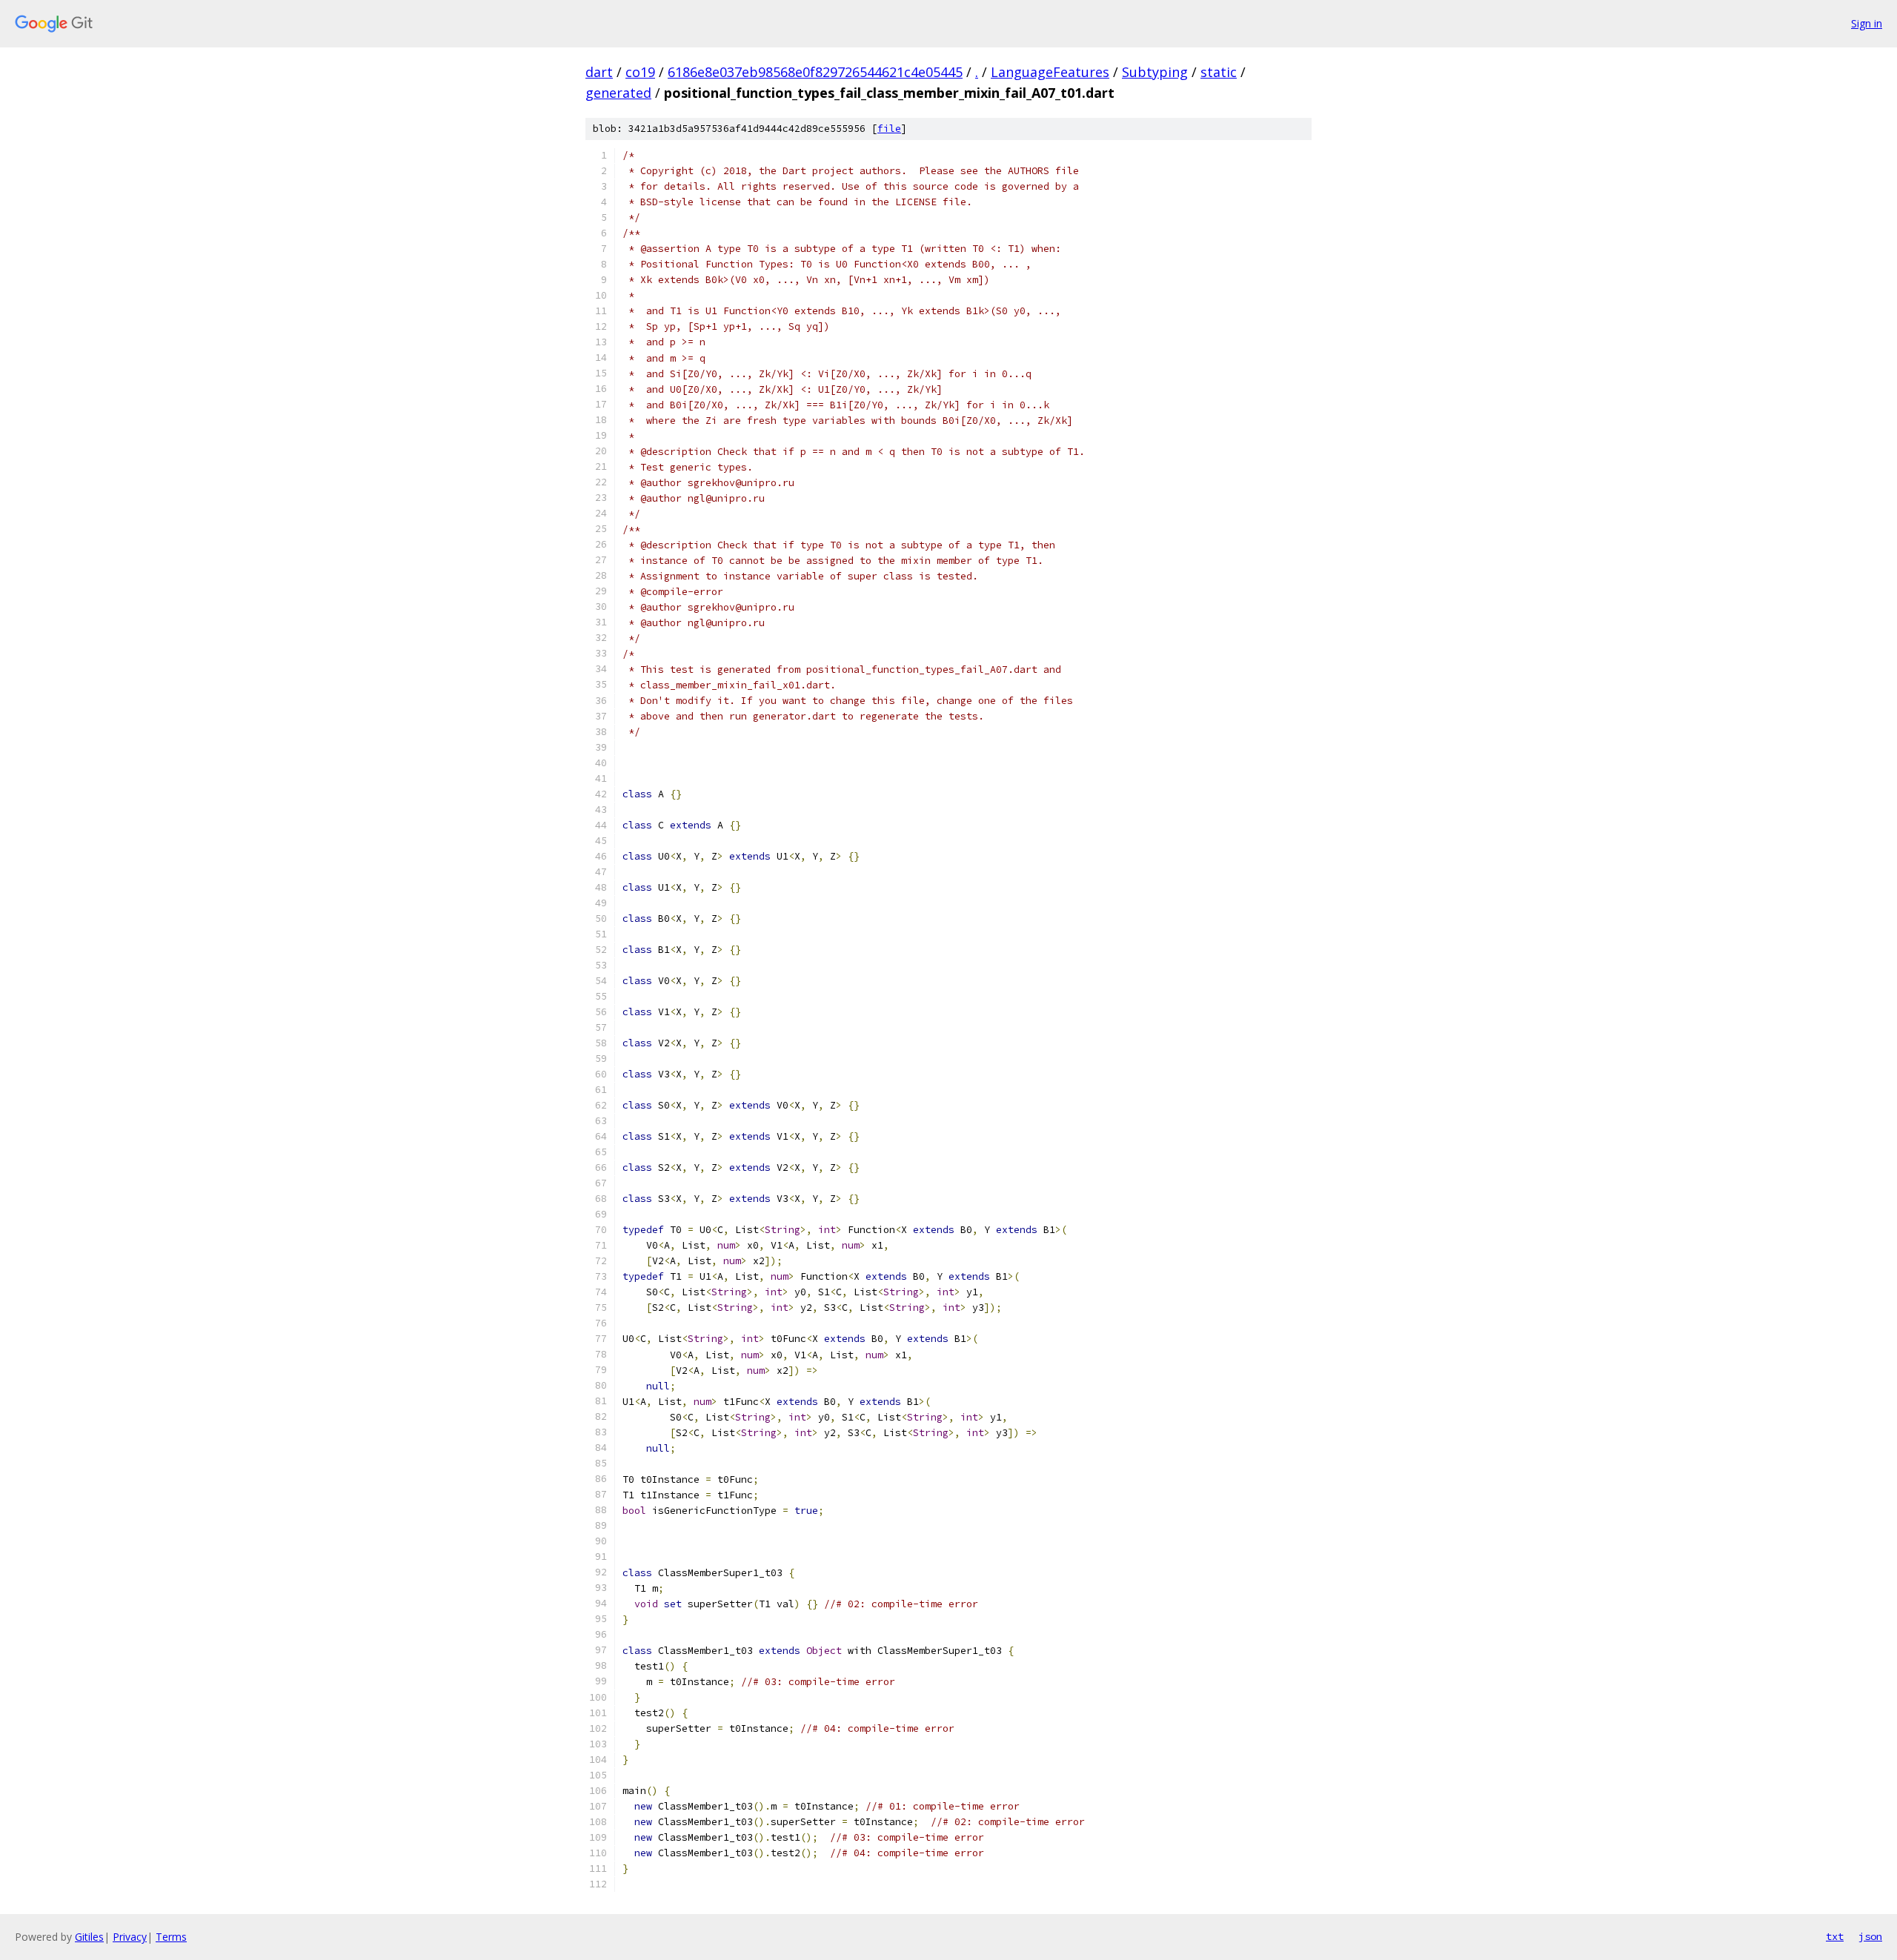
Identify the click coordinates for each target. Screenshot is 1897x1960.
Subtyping (1155, 72)
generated (618, 93)
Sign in (1867, 23)
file (889, 129)
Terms (171, 1937)
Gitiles (89, 1937)
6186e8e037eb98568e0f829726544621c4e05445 (815, 72)
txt (1835, 1936)
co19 (640, 72)
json (1870, 1936)
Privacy (130, 1937)
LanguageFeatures (1050, 72)
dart (599, 72)
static (1219, 72)
